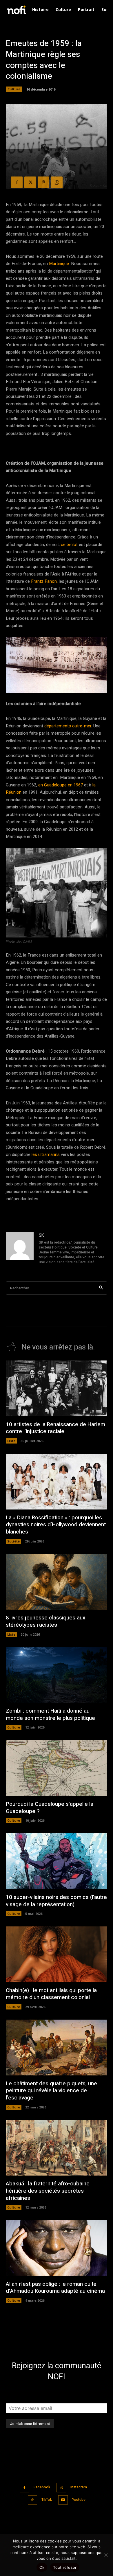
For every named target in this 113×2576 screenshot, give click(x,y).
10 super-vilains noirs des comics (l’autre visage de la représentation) (56, 1901)
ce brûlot (70, 545)
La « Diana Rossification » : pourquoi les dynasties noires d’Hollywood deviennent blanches (56, 1525)
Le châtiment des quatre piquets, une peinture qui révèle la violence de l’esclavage (51, 2091)
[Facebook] (17, 182)
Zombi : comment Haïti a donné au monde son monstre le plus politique (50, 1714)
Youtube (79, 2500)
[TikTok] (33, 2500)
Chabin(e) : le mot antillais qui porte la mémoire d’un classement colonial (51, 1994)
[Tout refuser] (106, 2555)
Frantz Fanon (44, 581)
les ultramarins (46, 1154)
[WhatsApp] (57, 182)
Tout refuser (65, 2567)
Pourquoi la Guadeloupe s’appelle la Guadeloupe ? (50, 1808)
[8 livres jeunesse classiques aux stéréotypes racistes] (57, 1582)
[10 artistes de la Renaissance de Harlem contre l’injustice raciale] (57, 1388)
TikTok (47, 2500)
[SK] (20, 1249)
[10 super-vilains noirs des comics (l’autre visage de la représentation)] (57, 1861)
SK (41, 1235)
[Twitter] (30, 182)
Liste (11, 1441)
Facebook (42, 2487)
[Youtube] (63, 2500)
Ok (42, 2567)
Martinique (59, 264)
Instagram (79, 2487)
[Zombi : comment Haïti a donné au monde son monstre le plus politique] (57, 1675)
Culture (14, 89)
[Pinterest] (43, 182)
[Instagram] (61, 2488)
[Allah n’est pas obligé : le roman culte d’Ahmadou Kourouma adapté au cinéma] (57, 2248)
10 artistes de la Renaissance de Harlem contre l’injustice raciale (55, 1428)
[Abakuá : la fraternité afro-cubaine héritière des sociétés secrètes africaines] (57, 2148)
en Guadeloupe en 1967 (61, 785)
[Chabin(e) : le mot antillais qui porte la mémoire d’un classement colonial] (57, 1954)
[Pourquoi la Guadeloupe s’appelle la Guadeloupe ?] (57, 1768)
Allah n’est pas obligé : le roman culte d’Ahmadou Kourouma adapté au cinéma (55, 2288)
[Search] (101, 1288)
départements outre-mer (68, 726)
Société (13, 1541)
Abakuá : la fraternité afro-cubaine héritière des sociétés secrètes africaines (48, 2191)
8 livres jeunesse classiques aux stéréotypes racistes (46, 1621)
